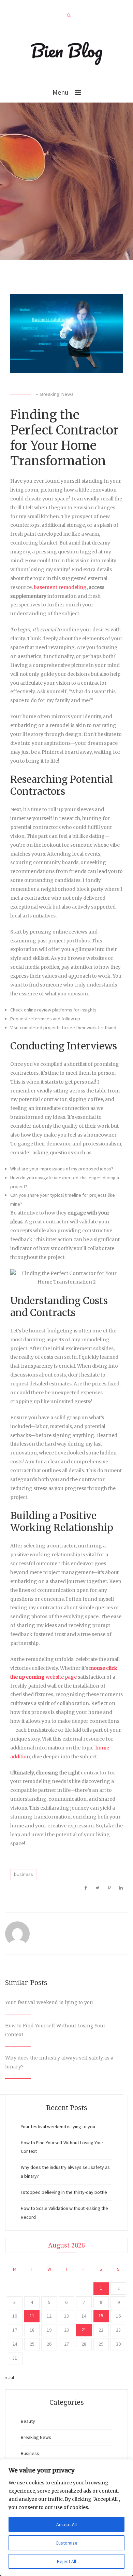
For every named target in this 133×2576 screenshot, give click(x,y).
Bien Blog (67, 50)
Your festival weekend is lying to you (49, 2002)
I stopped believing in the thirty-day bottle (64, 2192)
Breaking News (57, 394)
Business (30, 2453)
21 (84, 2330)
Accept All (66, 2524)
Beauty (28, 2421)
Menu (60, 92)
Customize (66, 2543)
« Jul (10, 2377)
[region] (66, 2518)
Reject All (66, 2561)
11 (32, 2316)
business (24, 1874)
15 (101, 2316)
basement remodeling (60, 587)
